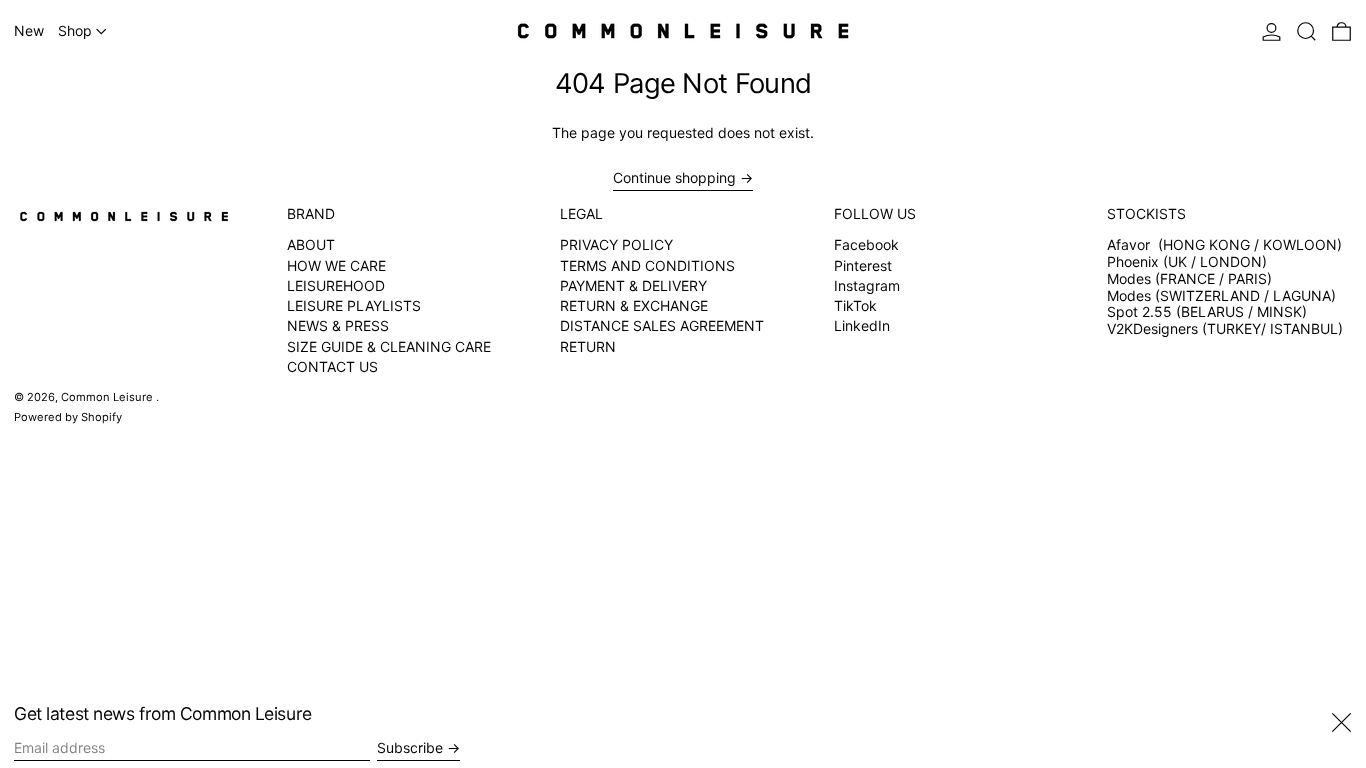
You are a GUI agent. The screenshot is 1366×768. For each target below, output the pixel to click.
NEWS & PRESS (338, 325)
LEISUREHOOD (336, 285)
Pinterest (863, 266)
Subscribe (410, 747)
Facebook (866, 245)
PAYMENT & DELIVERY (633, 285)
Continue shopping (674, 178)
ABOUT (311, 244)
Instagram (867, 286)
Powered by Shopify (68, 417)
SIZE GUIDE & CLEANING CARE (389, 346)
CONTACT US (332, 366)
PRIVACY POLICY (616, 244)
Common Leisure (108, 397)
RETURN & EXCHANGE (634, 305)
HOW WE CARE (336, 265)
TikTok (855, 306)
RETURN (588, 346)
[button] (1306, 31)
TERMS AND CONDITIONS (647, 265)
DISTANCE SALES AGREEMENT (662, 325)
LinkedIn (862, 326)
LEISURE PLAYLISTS (354, 305)
